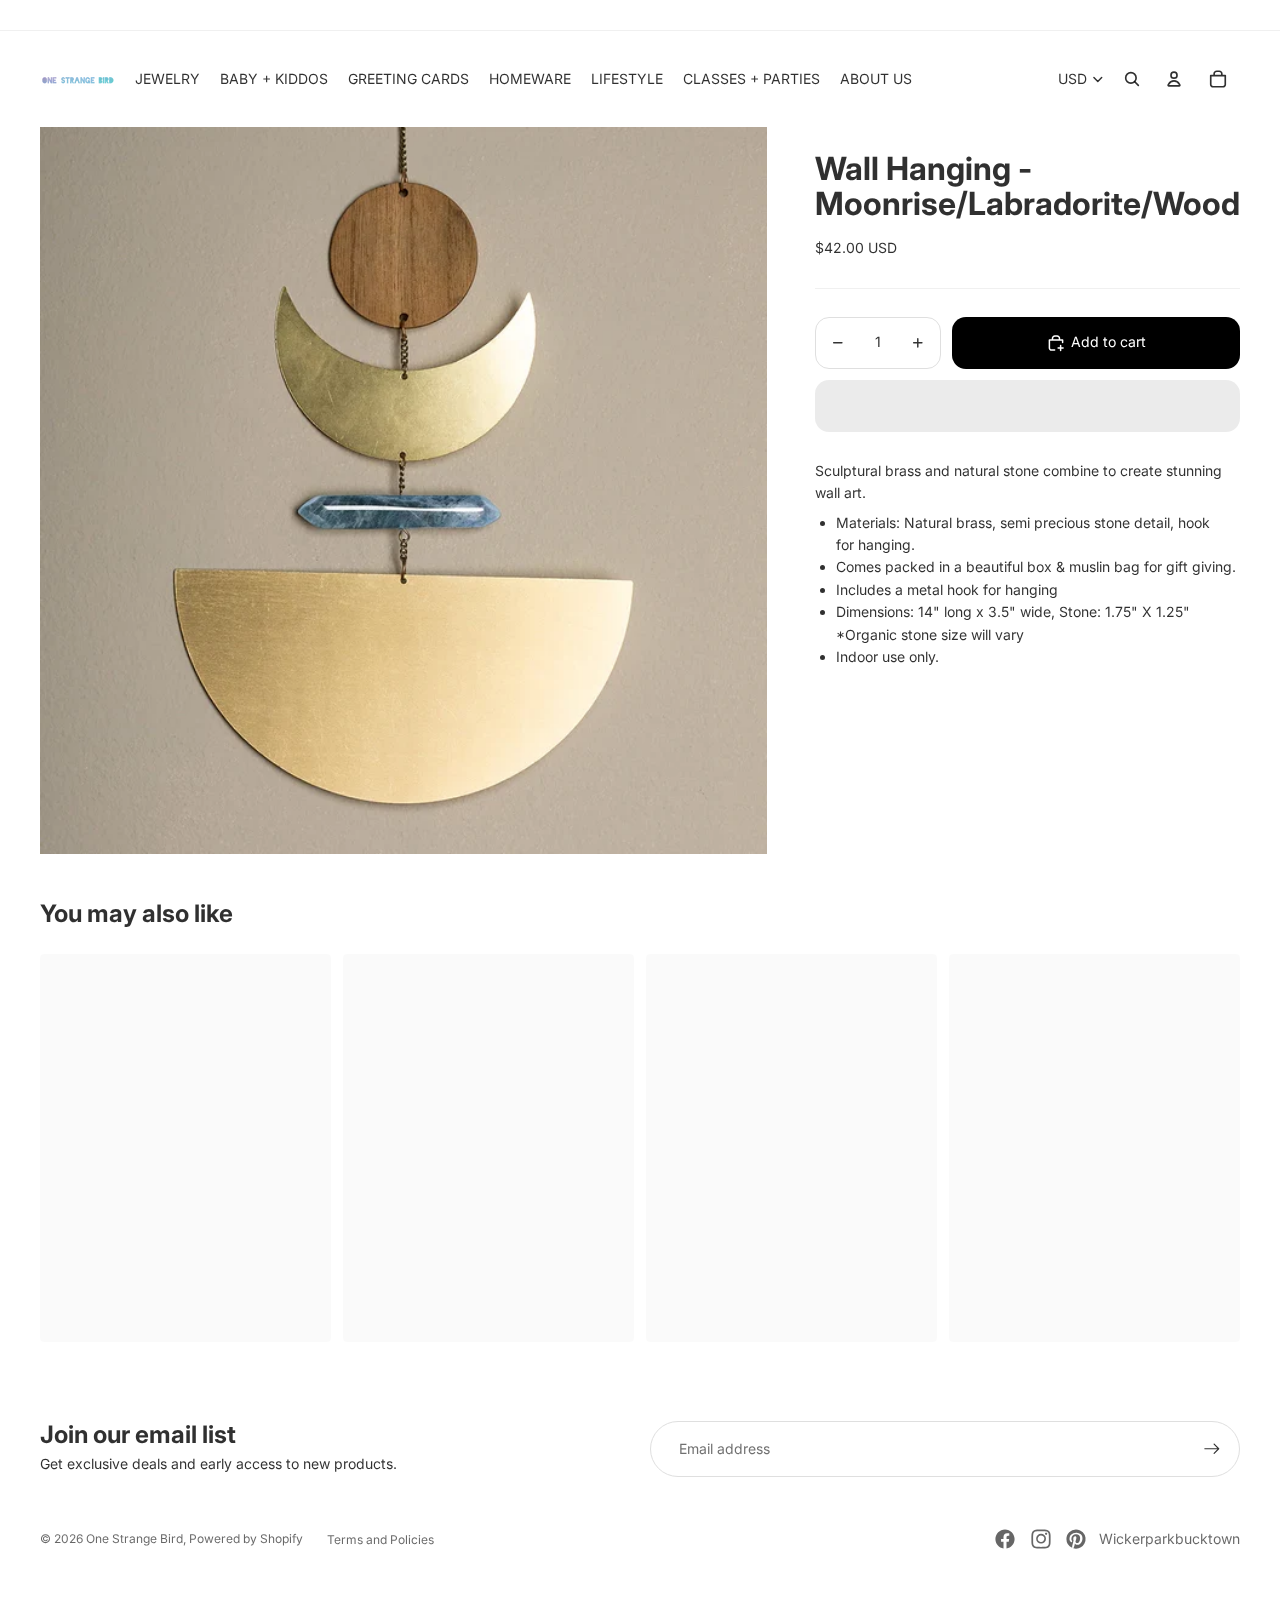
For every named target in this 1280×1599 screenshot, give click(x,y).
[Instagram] (1041, 1539)
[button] (1027, 406)
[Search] (1132, 79)
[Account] (1174, 79)
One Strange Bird (134, 1538)
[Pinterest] (1076, 1539)
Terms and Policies (380, 1539)
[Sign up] (1212, 1449)
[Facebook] (1005, 1539)
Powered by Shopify (246, 1538)
